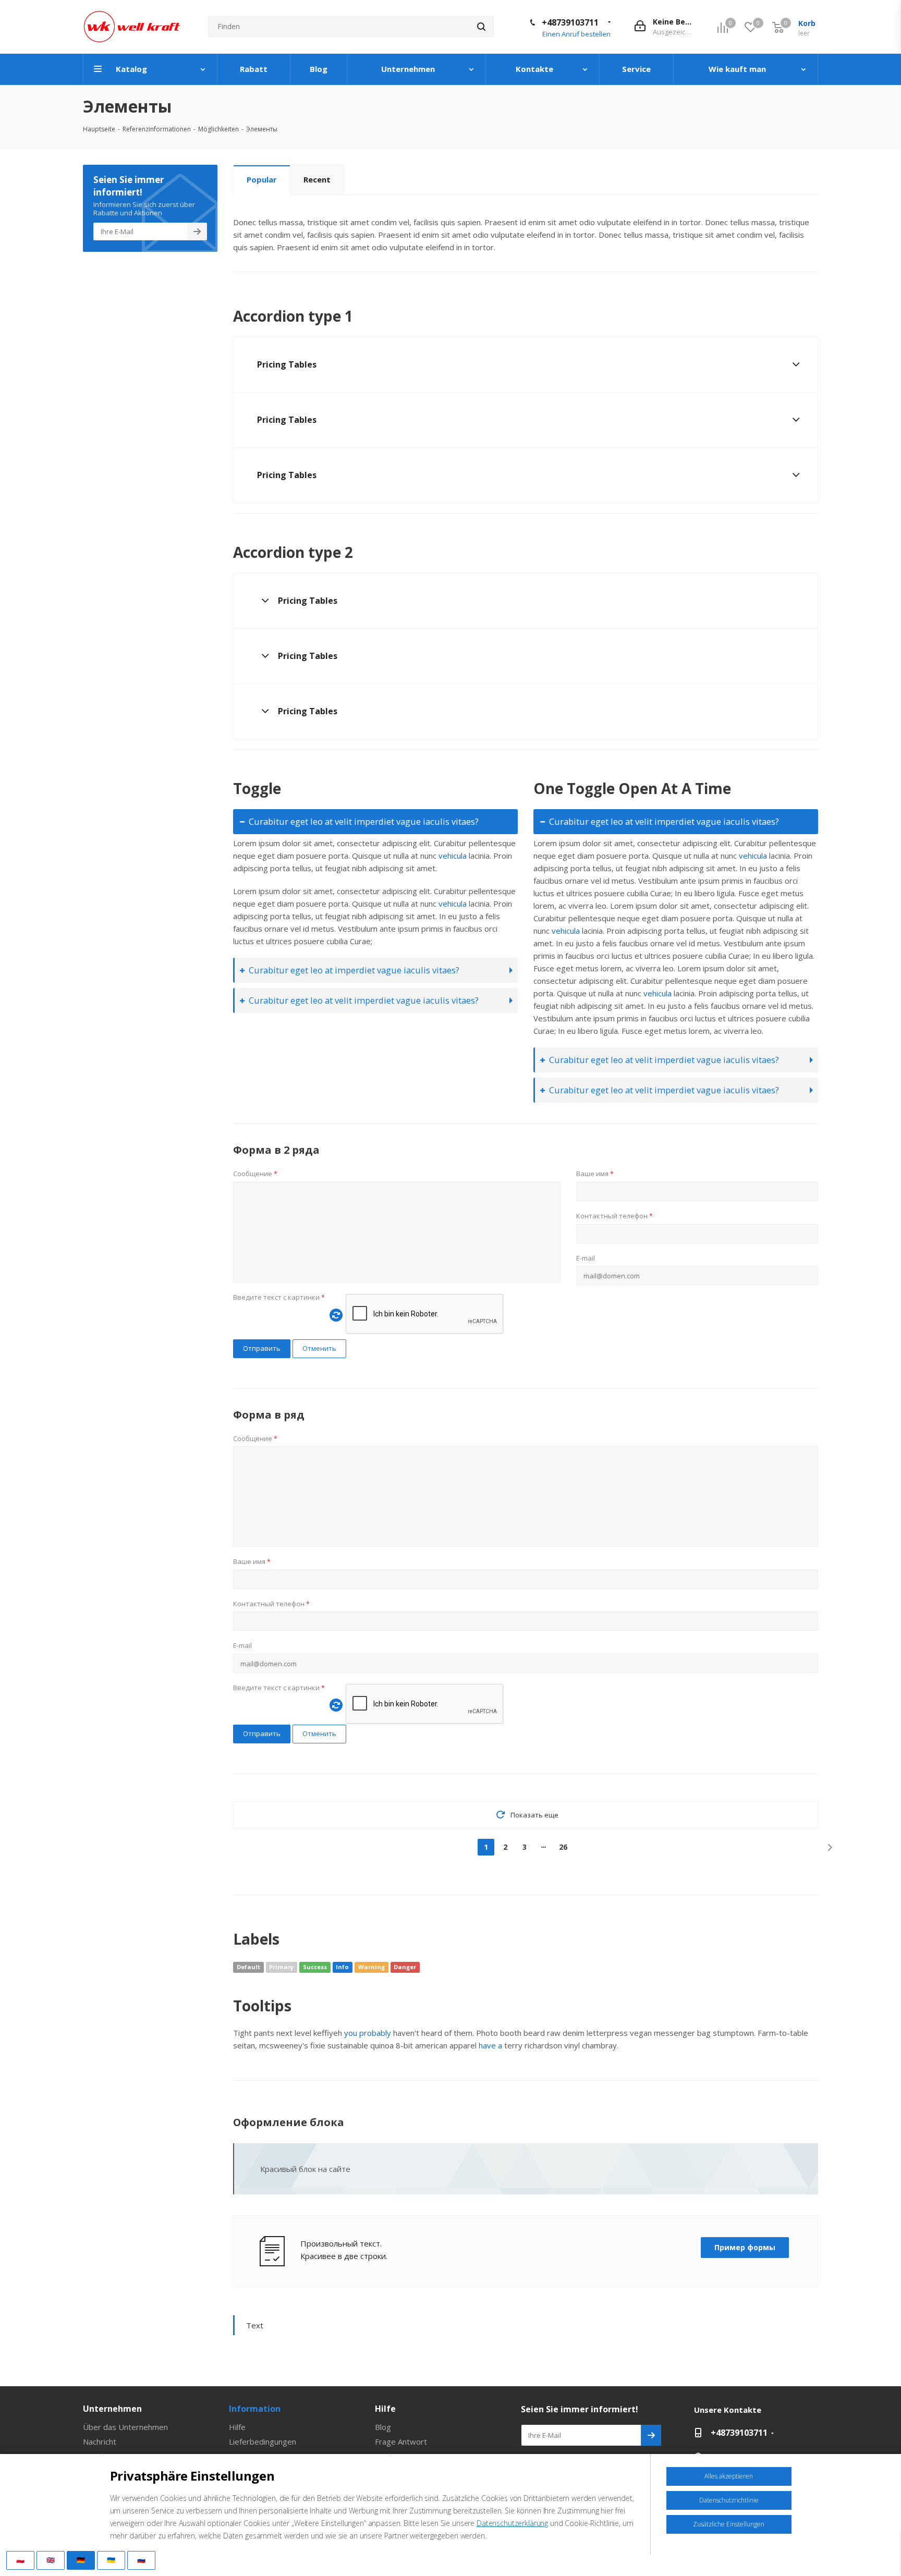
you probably (368, 2033)
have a (490, 2045)
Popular (262, 179)
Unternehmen (112, 2409)
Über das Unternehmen (125, 2427)
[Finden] (481, 27)
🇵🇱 (20, 2560)
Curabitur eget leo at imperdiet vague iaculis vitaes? (354, 970)
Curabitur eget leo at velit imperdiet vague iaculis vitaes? (364, 821)
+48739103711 (570, 22)
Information (255, 2409)
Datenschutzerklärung (512, 2523)
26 (563, 1847)
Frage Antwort (401, 2441)
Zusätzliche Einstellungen (729, 2524)
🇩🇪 (81, 2560)
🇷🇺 (141, 2560)
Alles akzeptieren (729, 2476)
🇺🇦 (111, 2560)
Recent (317, 179)
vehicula (453, 856)
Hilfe (237, 2427)
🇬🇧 (51, 2560)
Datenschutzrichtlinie (729, 2500)
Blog (383, 2427)
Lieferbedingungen (263, 2441)
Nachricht (100, 2441)
